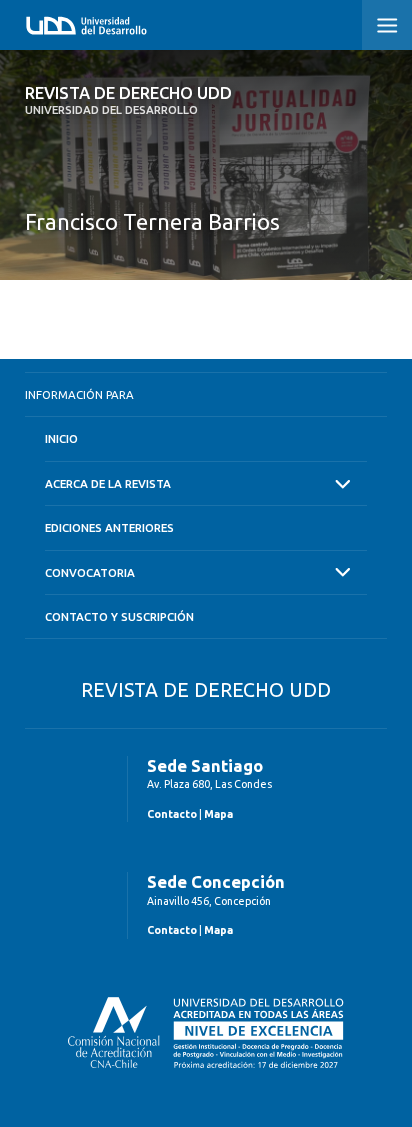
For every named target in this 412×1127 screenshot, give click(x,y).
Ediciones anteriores (109, 527)
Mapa (218, 814)
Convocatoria (90, 572)
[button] (387, 25)
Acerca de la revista (108, 483)
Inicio (61, 438)
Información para (79, 394)
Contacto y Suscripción (119, 616)
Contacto (172, 814)
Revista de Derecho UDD (128, 100)
